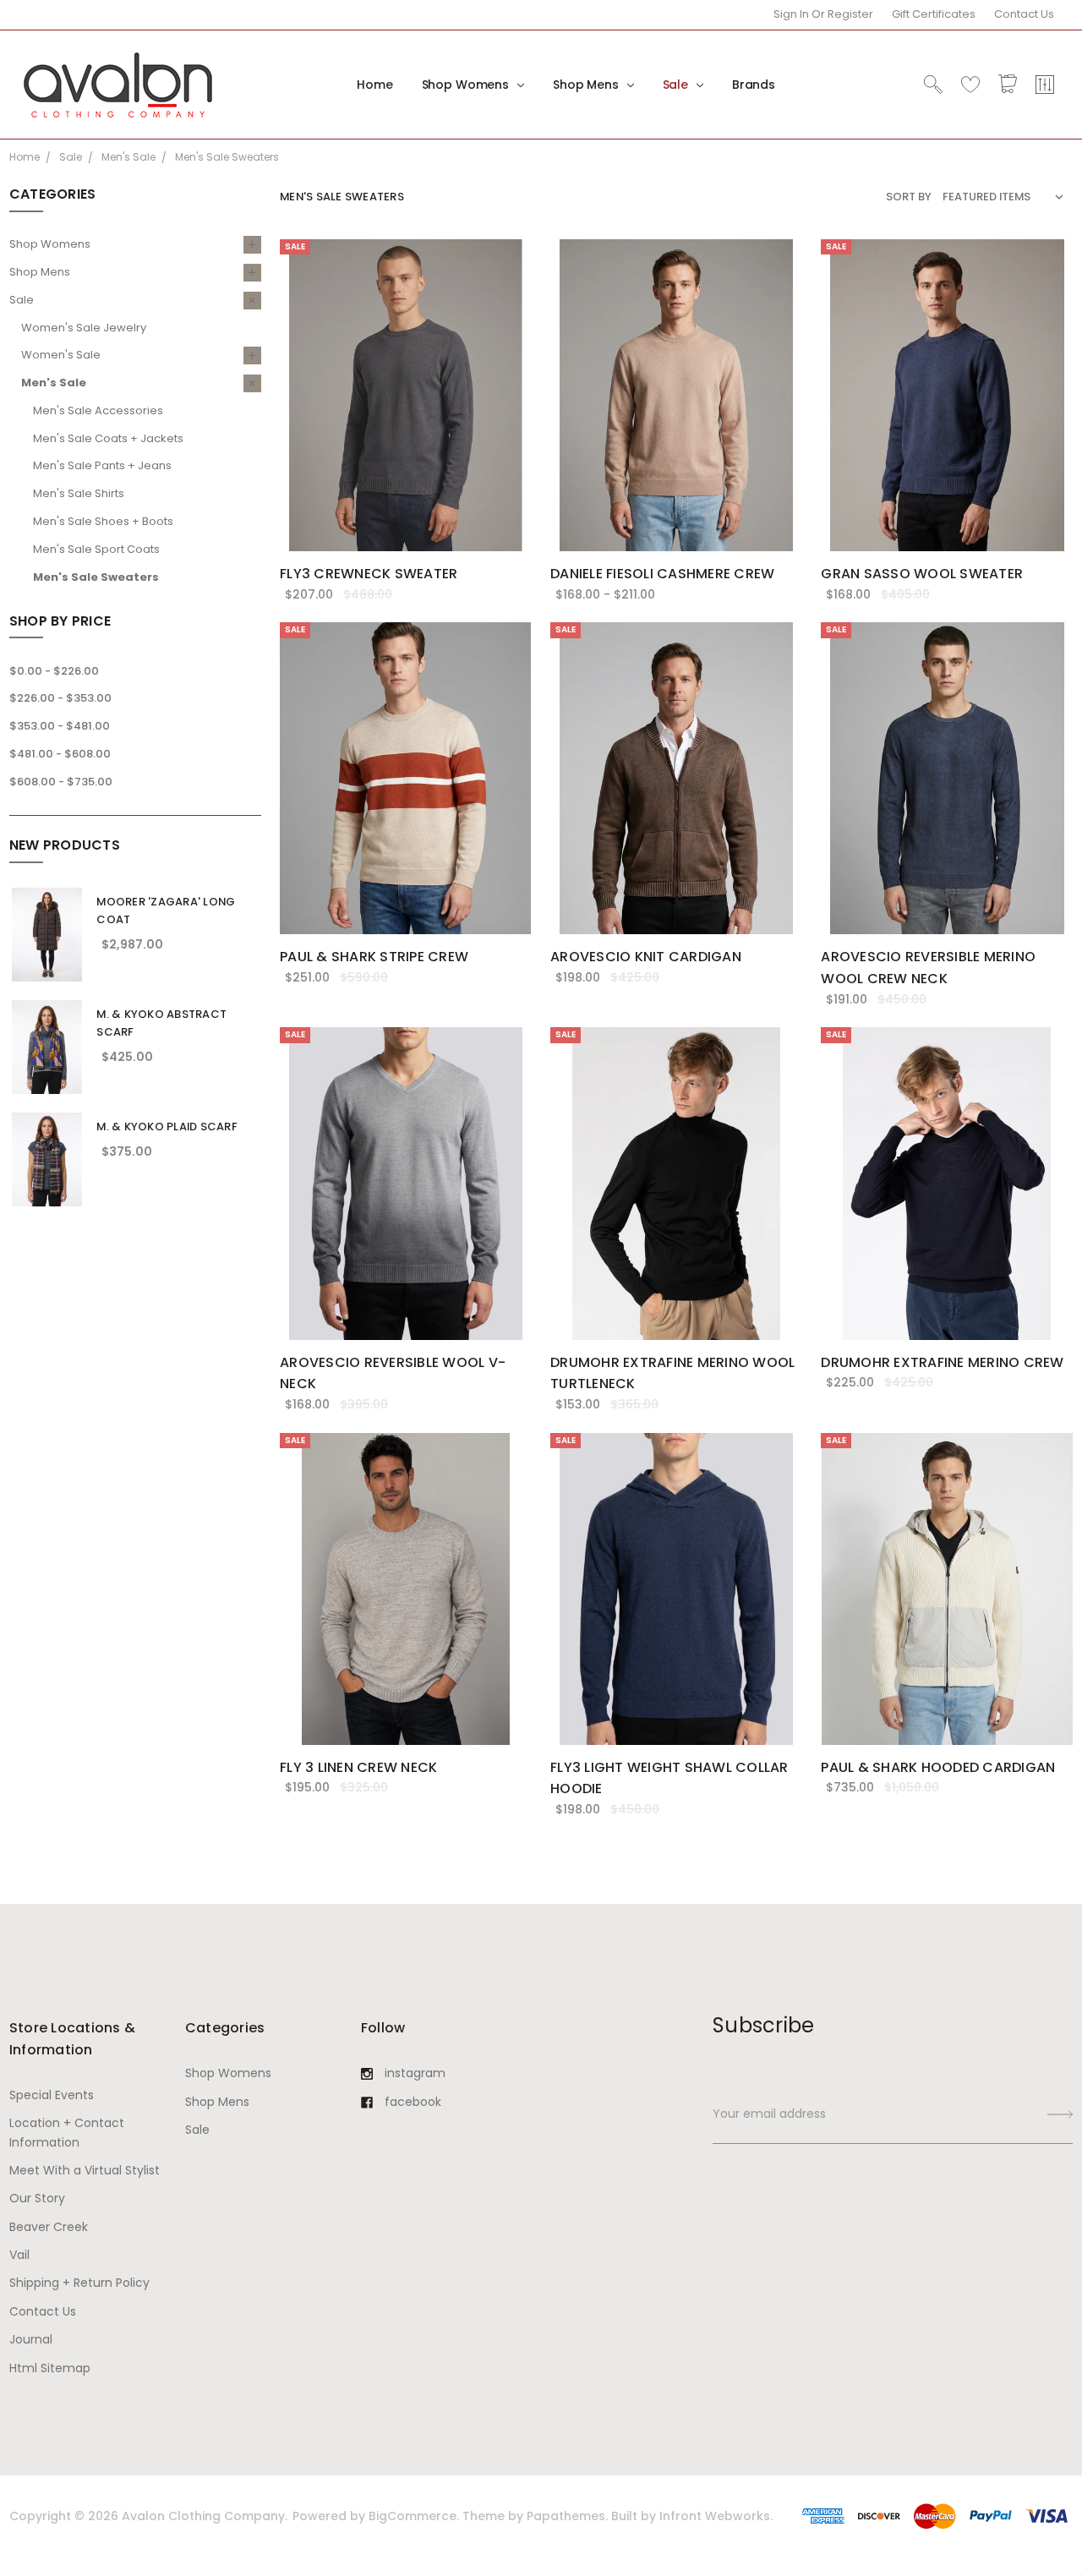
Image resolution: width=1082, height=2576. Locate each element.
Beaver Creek (49, 2227)
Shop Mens (587, 85)
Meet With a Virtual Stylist (85, 2170)
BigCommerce (413, 2516)
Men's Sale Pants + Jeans (102, 465)
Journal (31, 2339)
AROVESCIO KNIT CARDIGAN (646, 957)
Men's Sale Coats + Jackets (108, 438)
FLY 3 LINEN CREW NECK (358, 1767)
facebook (413, 2102)
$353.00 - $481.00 (60, 726)
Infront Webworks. (716, 2516)
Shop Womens (467, 85)
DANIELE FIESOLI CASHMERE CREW (662, 574)
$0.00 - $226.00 (54, 671)
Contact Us (1024, 14)
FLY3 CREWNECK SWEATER (369, 574)
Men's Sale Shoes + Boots (103, 521)
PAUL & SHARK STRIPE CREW (374, 957)
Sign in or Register (823, 14)
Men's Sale (54, 383)
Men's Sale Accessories (98, 410)
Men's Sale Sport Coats (96, 549)
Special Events (52, 2095)
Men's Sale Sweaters (96, 577)
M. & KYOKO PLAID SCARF (167, 1127)
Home (374, 85)
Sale (677, 85)
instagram (415, 2073)
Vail (19, 2255)
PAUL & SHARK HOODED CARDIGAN (938, 1767)
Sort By (909, 197)
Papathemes (566, 2516)
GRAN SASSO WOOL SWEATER (922, 574)
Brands (754, 85)
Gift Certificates (934, 14)
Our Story (37, 2198)
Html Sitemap (50, 2368)
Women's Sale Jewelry (84, 328)
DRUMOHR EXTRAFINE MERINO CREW (942, 1362)
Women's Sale (61, 355)
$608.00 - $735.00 (61, 782)
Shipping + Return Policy (79, 2283)
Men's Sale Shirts (79, 493)
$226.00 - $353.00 (60, 698)
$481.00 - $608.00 (60, 754)
